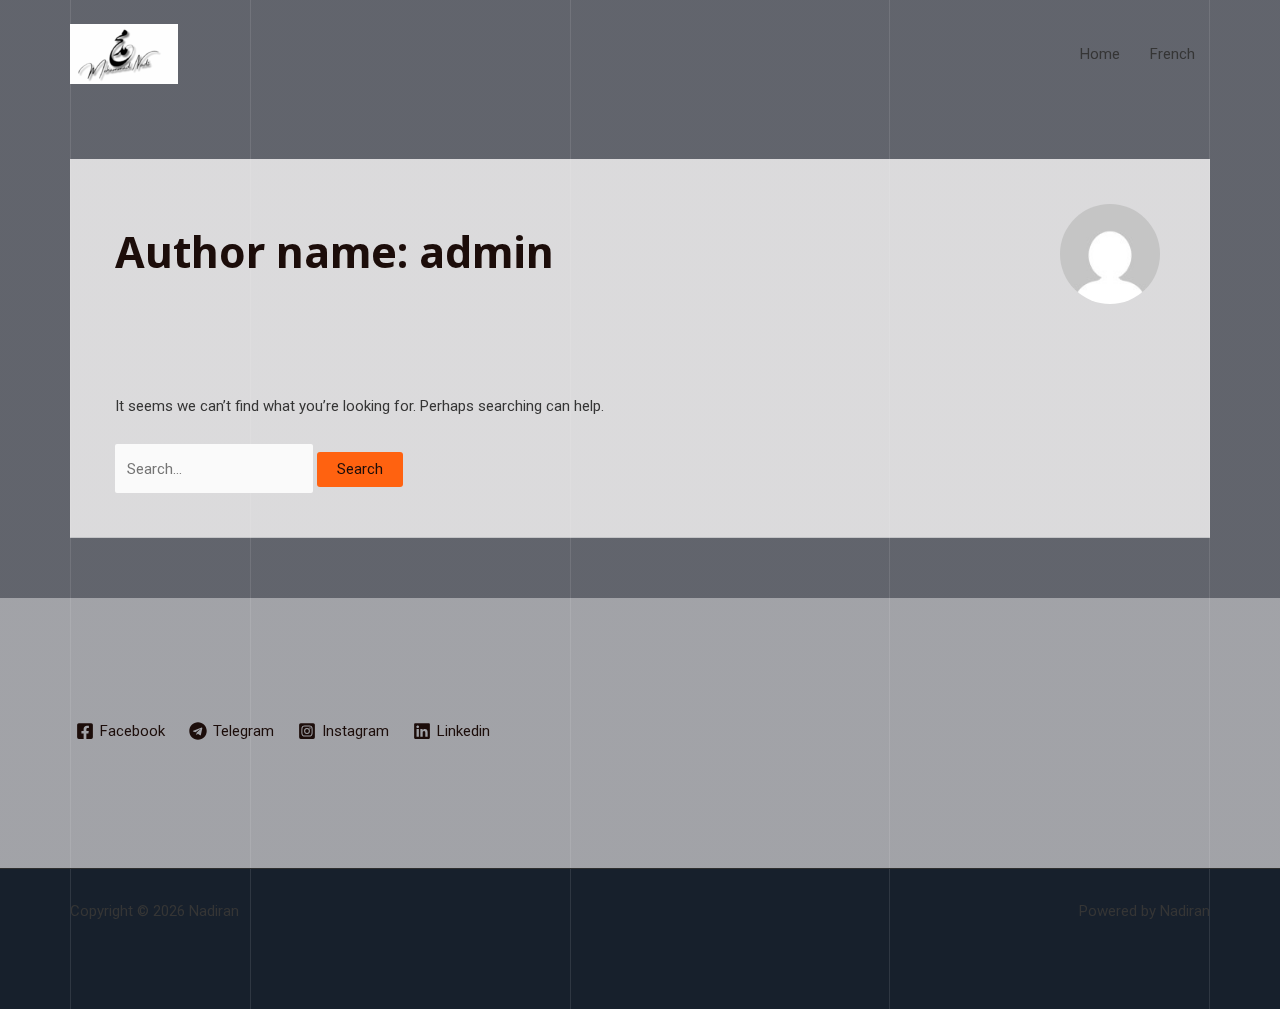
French (1172, 54)
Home (1100, 54)
